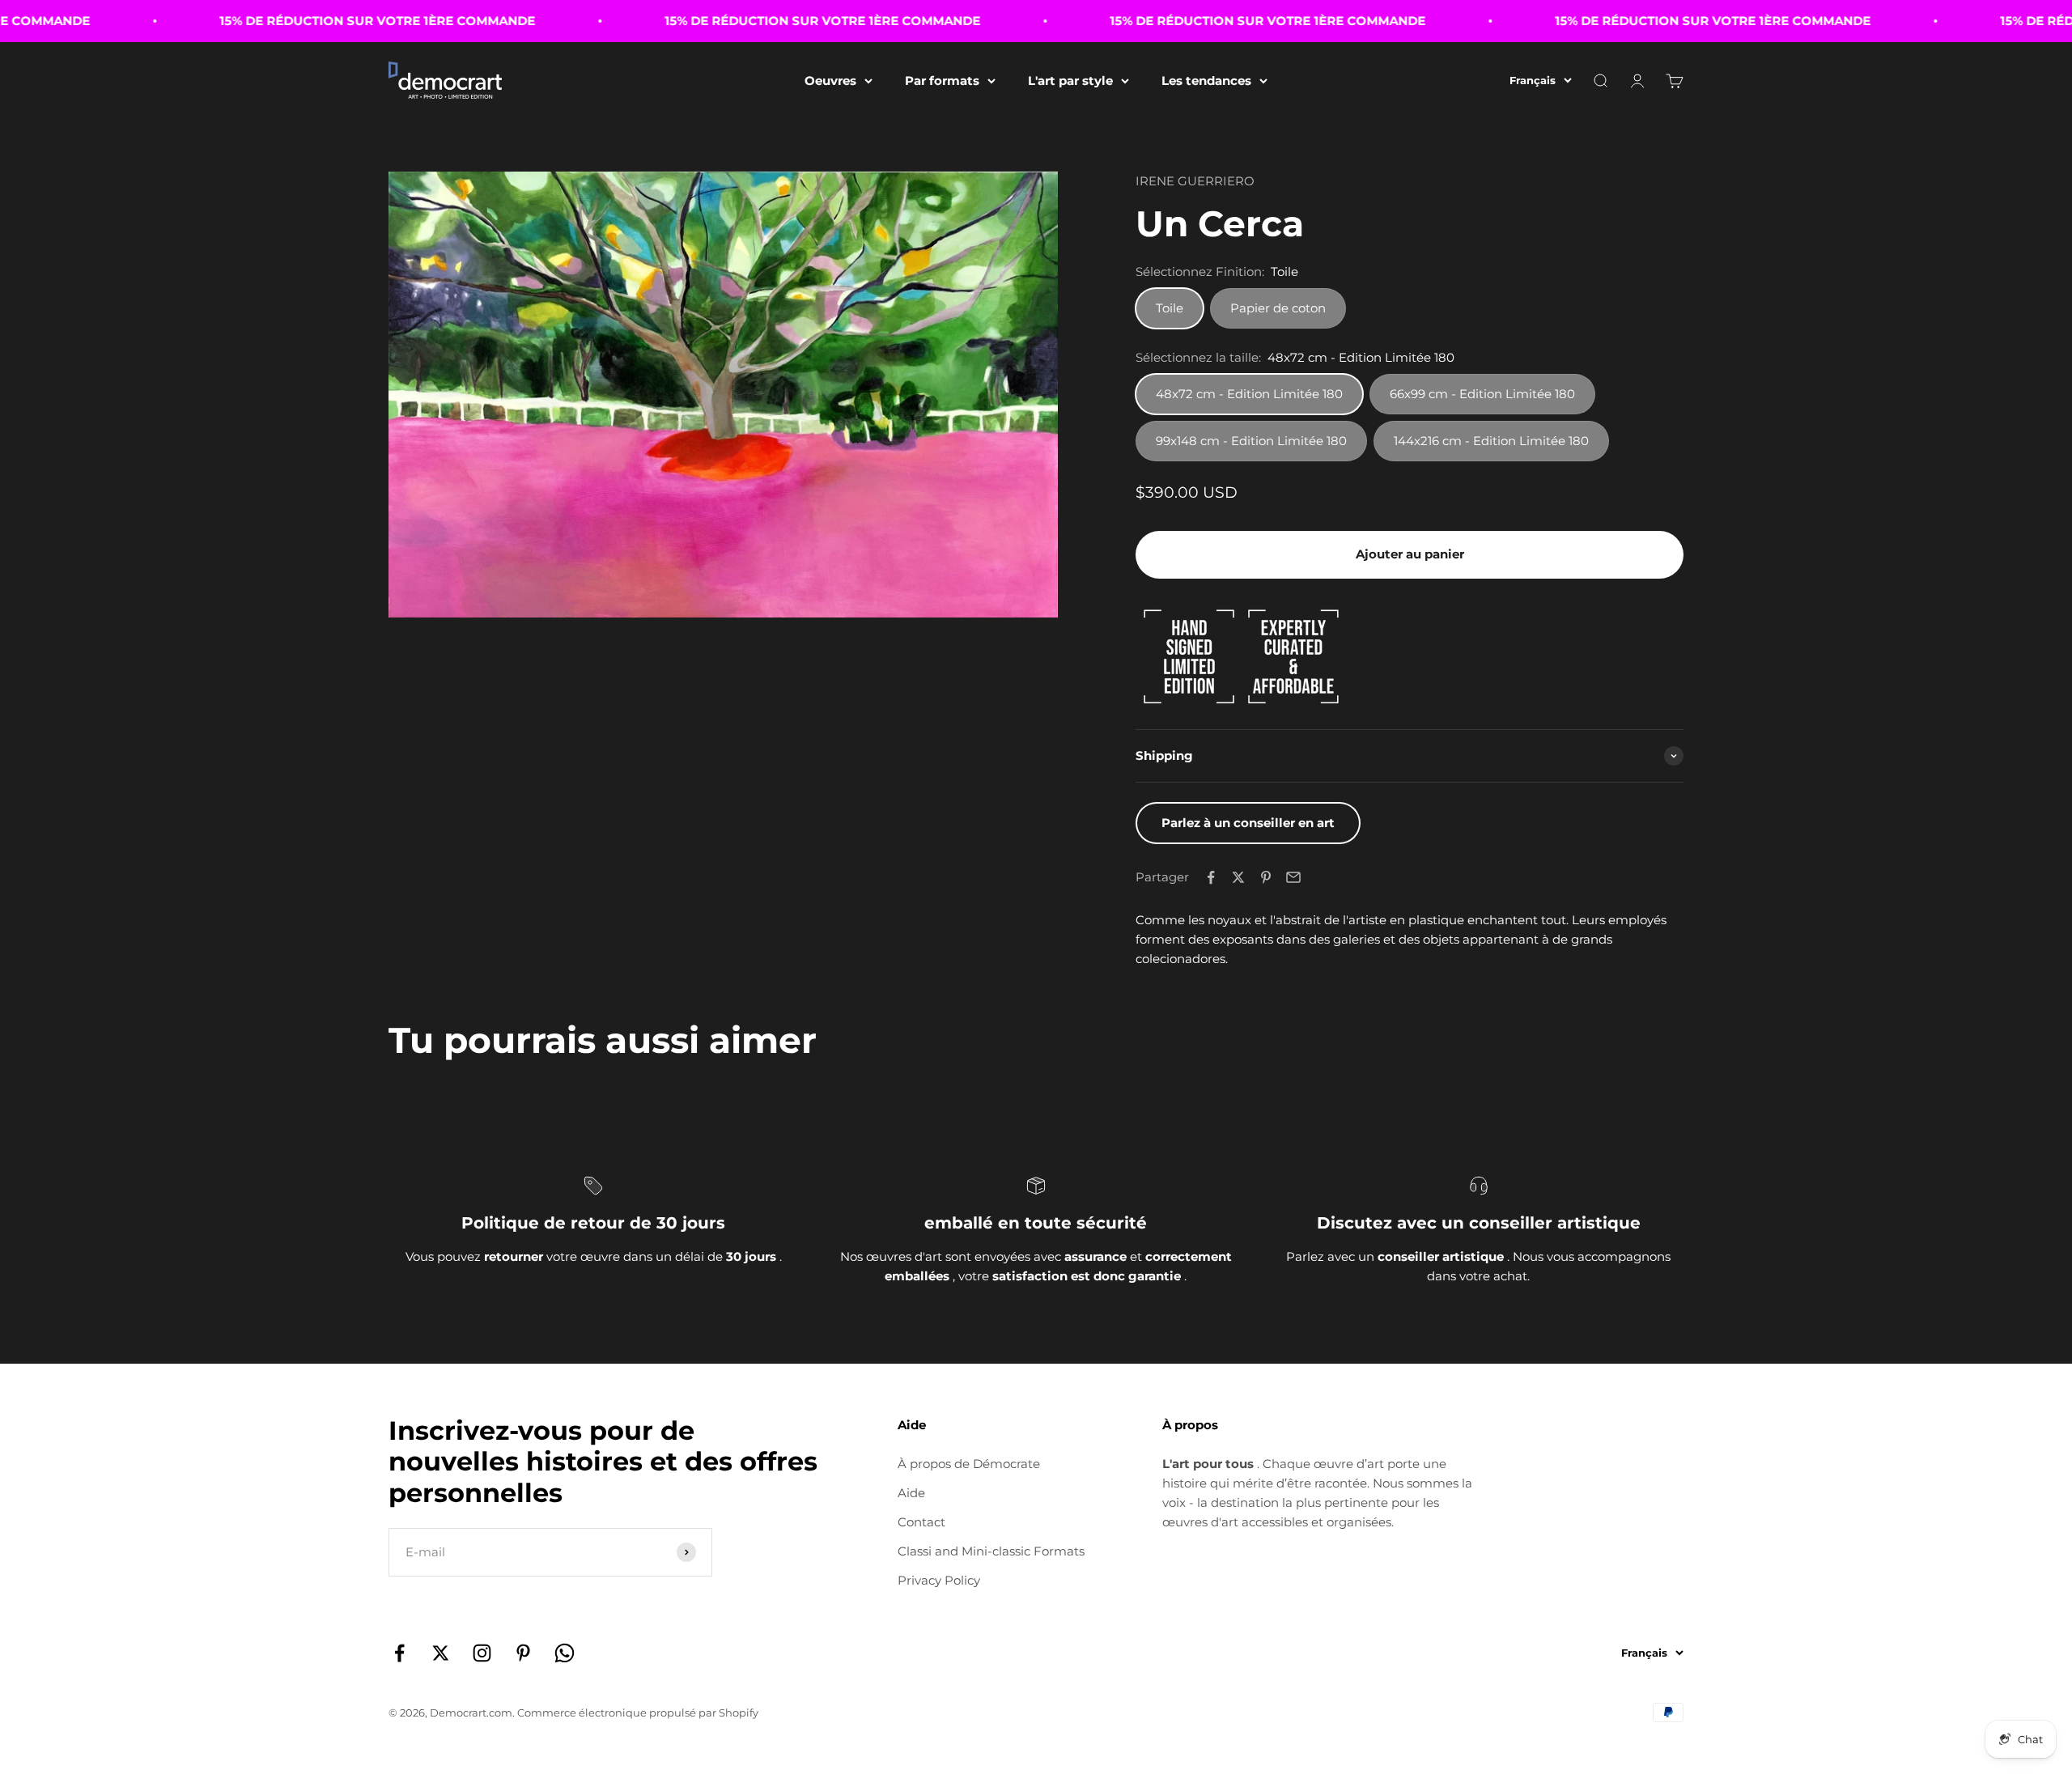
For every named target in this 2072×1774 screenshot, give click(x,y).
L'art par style (1070, 81)
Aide (911, 1493)
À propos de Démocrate (969, 1464)
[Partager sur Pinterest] (1266, 877)
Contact (921, 1522)
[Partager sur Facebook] (1211, 877)
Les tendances (1206, 81)
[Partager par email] (1293, 877)
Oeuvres (830, 81)
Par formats (942, 81)
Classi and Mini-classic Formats (991, 1551)
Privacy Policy (939, 1580)
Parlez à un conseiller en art (1248, 823)
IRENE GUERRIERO (1195, 181)
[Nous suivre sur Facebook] (399, 1653)
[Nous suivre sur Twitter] (441, 1653)
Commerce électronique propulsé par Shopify (638, 1712)
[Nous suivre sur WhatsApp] (565, 1653)
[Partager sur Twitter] (1238, 877)
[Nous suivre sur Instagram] (482, 1653)
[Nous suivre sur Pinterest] (523, 1653)
